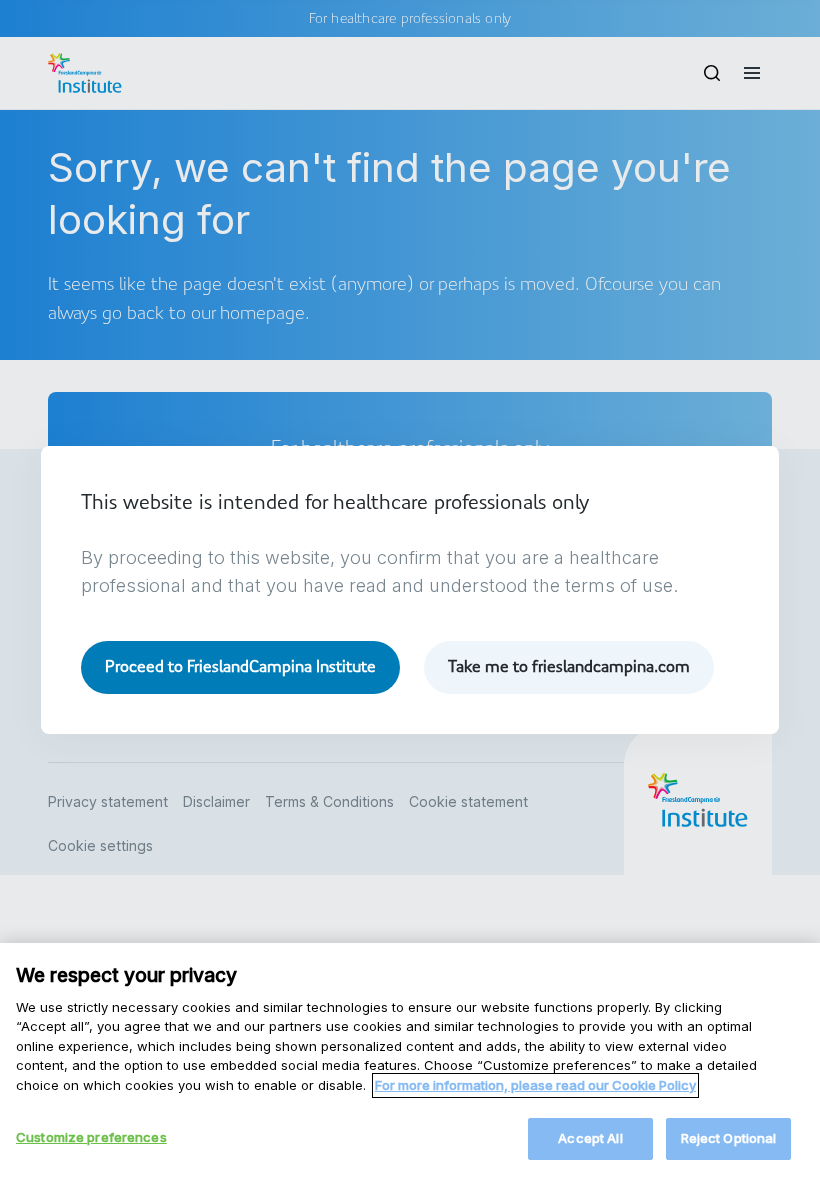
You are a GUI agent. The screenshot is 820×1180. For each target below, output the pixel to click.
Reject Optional (729, 1138)
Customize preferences (91, 1137)
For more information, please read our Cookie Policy (535, 1085)
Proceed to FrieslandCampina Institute (240, 666)
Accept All (590, 1138)
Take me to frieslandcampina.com (569, 666)
